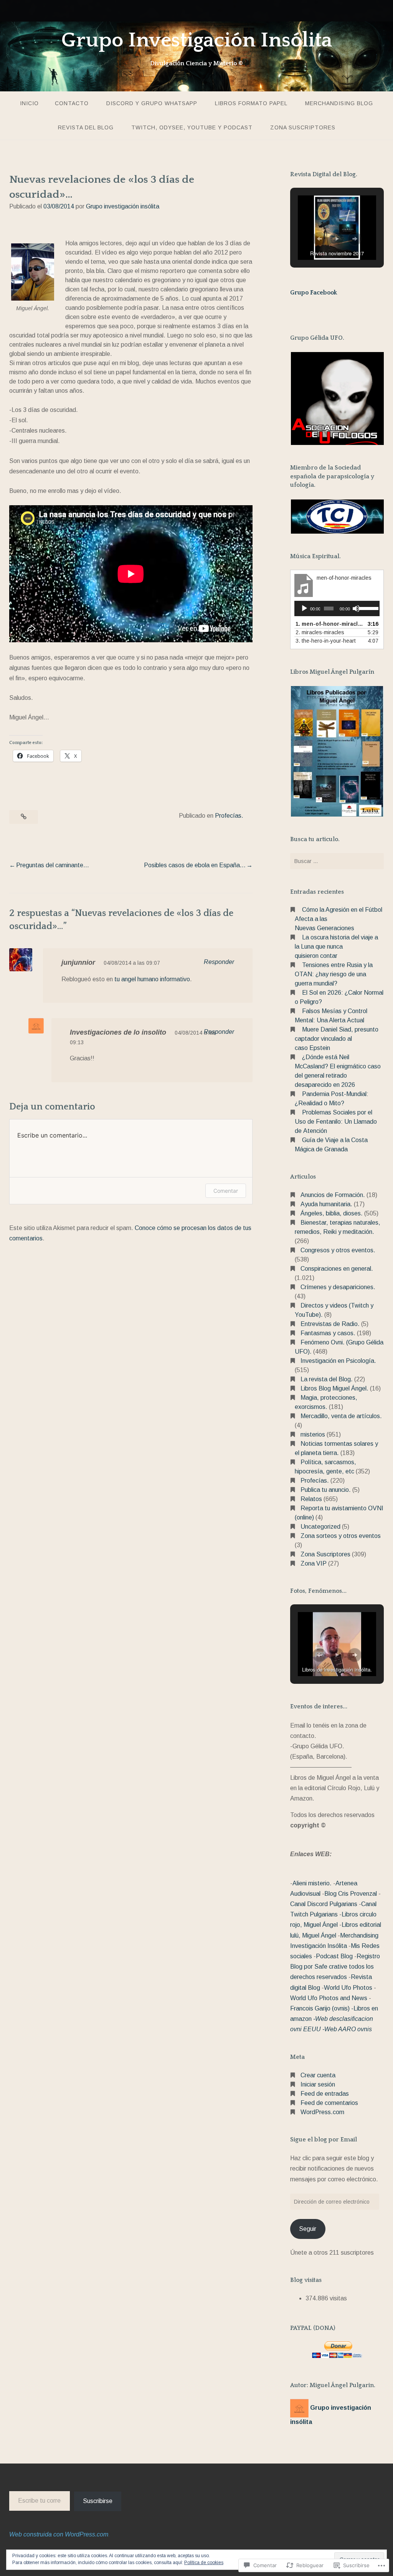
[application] (337, 608)
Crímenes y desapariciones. (338, 1287)
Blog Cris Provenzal (351, 1894)
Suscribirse (98, 2501)
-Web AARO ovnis (347, 2029)
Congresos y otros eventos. (338, 1250)
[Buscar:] (337, 861)
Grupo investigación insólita (123, 206)
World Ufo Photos (348, 1988)
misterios (313, 1434)
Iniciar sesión (318, 2084)
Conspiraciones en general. (337, 1269)
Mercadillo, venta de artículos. (341, 1416)
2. (320, 632)
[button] (319, 239)
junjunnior (78, 962)
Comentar (226, 1191)
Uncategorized (320, 1527)
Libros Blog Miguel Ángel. (334, 1388)
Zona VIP (314, 1563)
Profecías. (229, 816)
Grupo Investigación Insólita (197, 40)
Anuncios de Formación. (333, 1195)
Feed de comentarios (329, 2103)
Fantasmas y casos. (328, 1333)
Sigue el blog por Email (324, 2140)
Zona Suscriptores (303, 127)
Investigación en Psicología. (338, 1361)
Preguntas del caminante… (53, 865)
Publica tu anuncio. (326, 1490)
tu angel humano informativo (152, 979)
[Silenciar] (356, 608)
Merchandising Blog (339, 103)
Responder (219, 962)
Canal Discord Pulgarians (324, 1904)
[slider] (367, 608)
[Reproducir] (304, 608)
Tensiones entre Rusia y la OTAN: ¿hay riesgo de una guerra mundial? (334, 974)
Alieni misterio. (312, 1883)
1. (329, 624)
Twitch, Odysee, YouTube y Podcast (192, 127)
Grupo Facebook (314, 293)
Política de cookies (204, 2563)
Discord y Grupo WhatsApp (152, 103)
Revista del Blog (86, 127)
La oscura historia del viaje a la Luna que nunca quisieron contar (336, 947)
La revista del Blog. (327, 1379)
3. (326, 641)
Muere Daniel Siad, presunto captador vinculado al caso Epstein (337, 1039)
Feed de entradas (325, 2094)
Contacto (72, 103)
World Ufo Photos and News (329, 1998)
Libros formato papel (251, 103)
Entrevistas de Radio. (330, 1324)
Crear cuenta (318, 2075)
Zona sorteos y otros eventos (341, 1536)
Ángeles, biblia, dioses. (332, 1213)
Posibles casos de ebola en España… (195, 865)
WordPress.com (322, 2112)
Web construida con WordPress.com (59, 2534)
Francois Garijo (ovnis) (320, 2008)
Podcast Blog (334, 1956)
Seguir (308, 2229)
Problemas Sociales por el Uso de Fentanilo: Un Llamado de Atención (336, 1122)
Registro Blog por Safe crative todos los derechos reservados (335, 1967)
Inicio (29, 103)
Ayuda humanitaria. (326, 1204)
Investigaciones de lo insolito (118, 1032)
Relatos (311, 1499)
